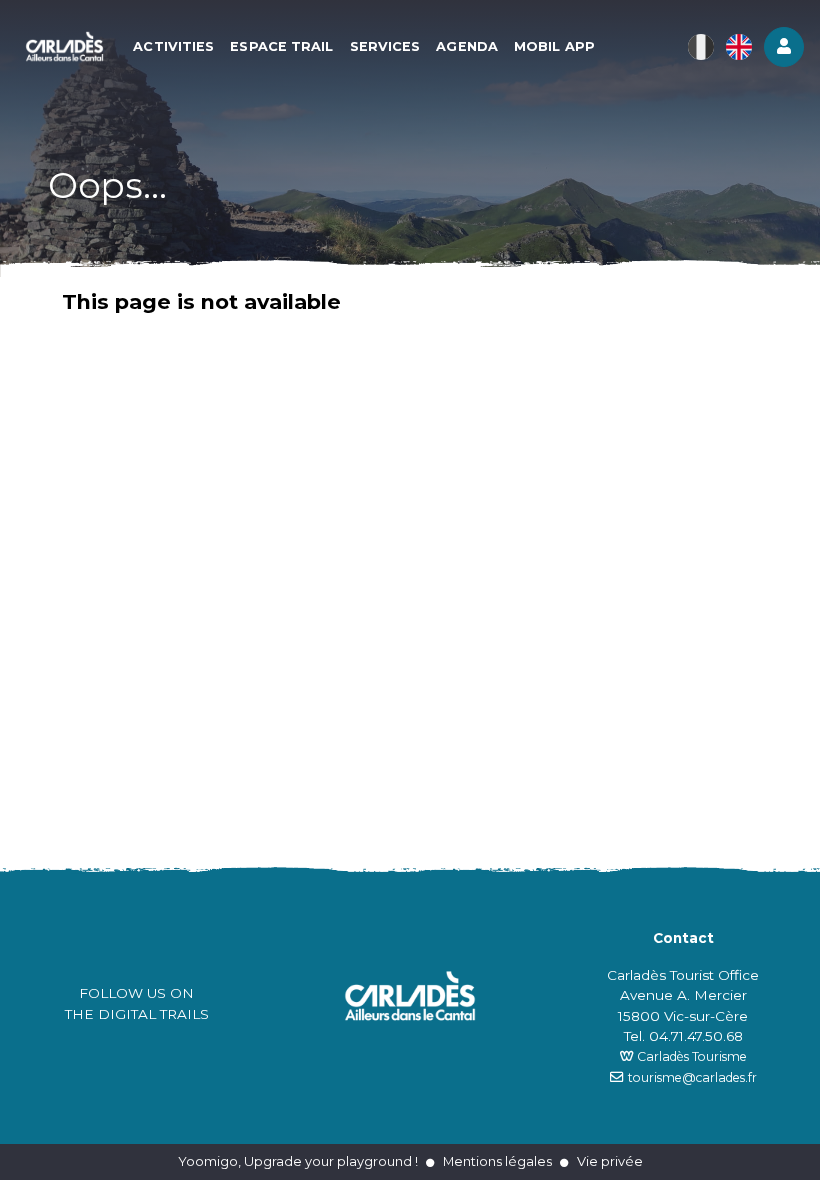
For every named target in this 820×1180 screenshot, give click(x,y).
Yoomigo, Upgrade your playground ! (298, 1161)
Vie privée (610, 1161)
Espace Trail (281, 46)
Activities (173, 46)
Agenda (467, 46)
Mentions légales (497, 1161)
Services (385, 46)
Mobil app (554, 46)
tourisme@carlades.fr (692, 1077)
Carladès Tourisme (690, 1056)
